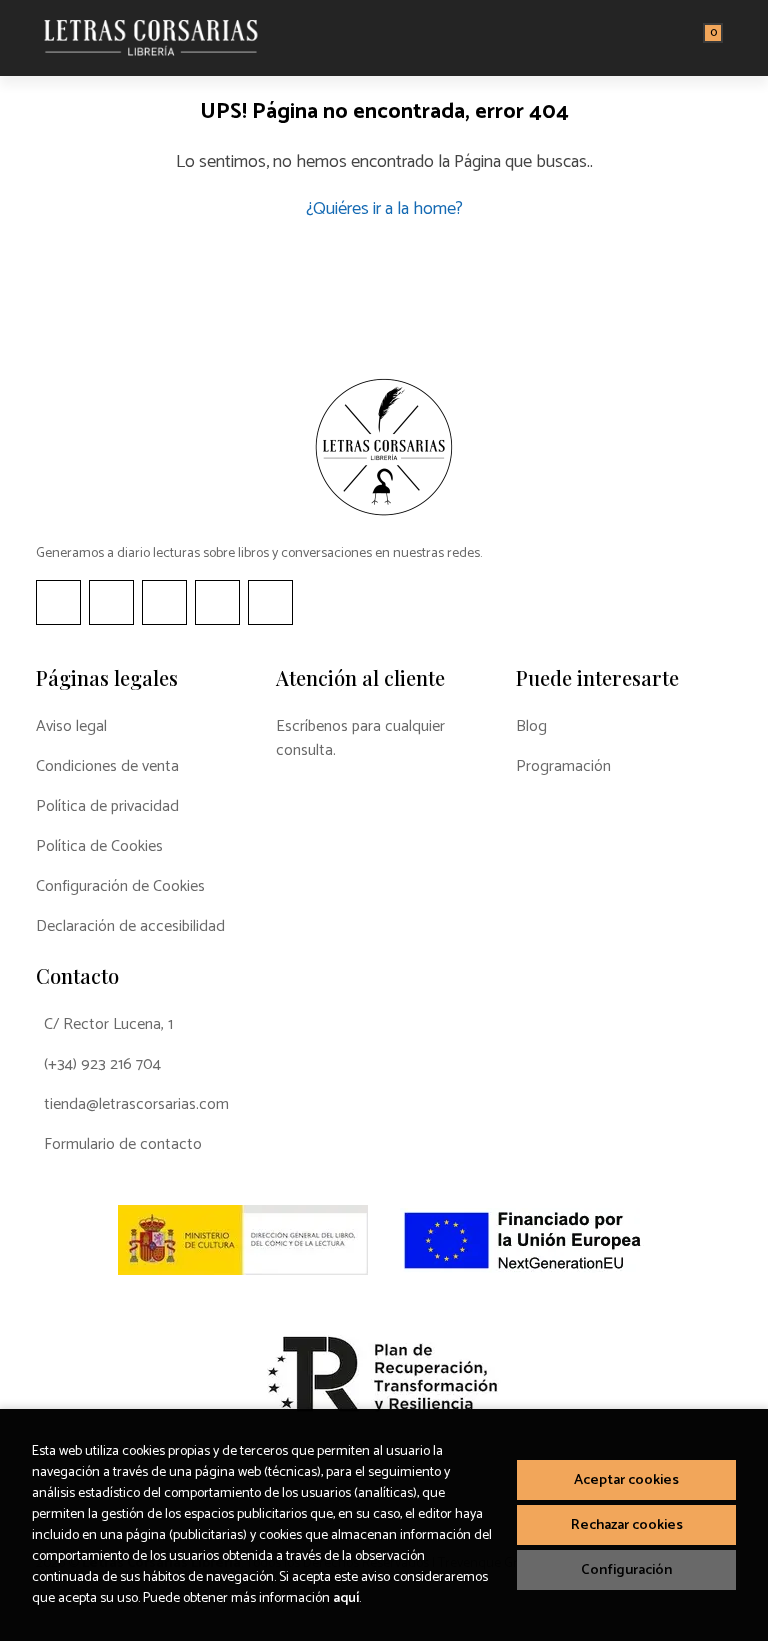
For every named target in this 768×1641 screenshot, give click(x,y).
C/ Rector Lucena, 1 (108, 1025)
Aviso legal (71, 727)
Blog (531, 727)
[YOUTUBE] (217, 602)
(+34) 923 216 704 (102, 1065)
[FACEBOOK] (58, 602)
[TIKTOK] (164, 602)
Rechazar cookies (627, 1525)
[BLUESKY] (270, 602)
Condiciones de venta (107, 767)
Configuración (626, 1570)
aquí (346, 1598)
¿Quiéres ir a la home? (384, 209)
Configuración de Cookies (120, 887)
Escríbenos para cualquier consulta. (360, 739)
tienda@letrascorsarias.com (136, 1105)
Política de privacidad (107, 807)
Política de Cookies (99, 847)
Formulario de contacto (123, 1145)
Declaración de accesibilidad (130, 927)
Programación (563, 767)
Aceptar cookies (626, 1480)
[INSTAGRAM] (111, 602)
